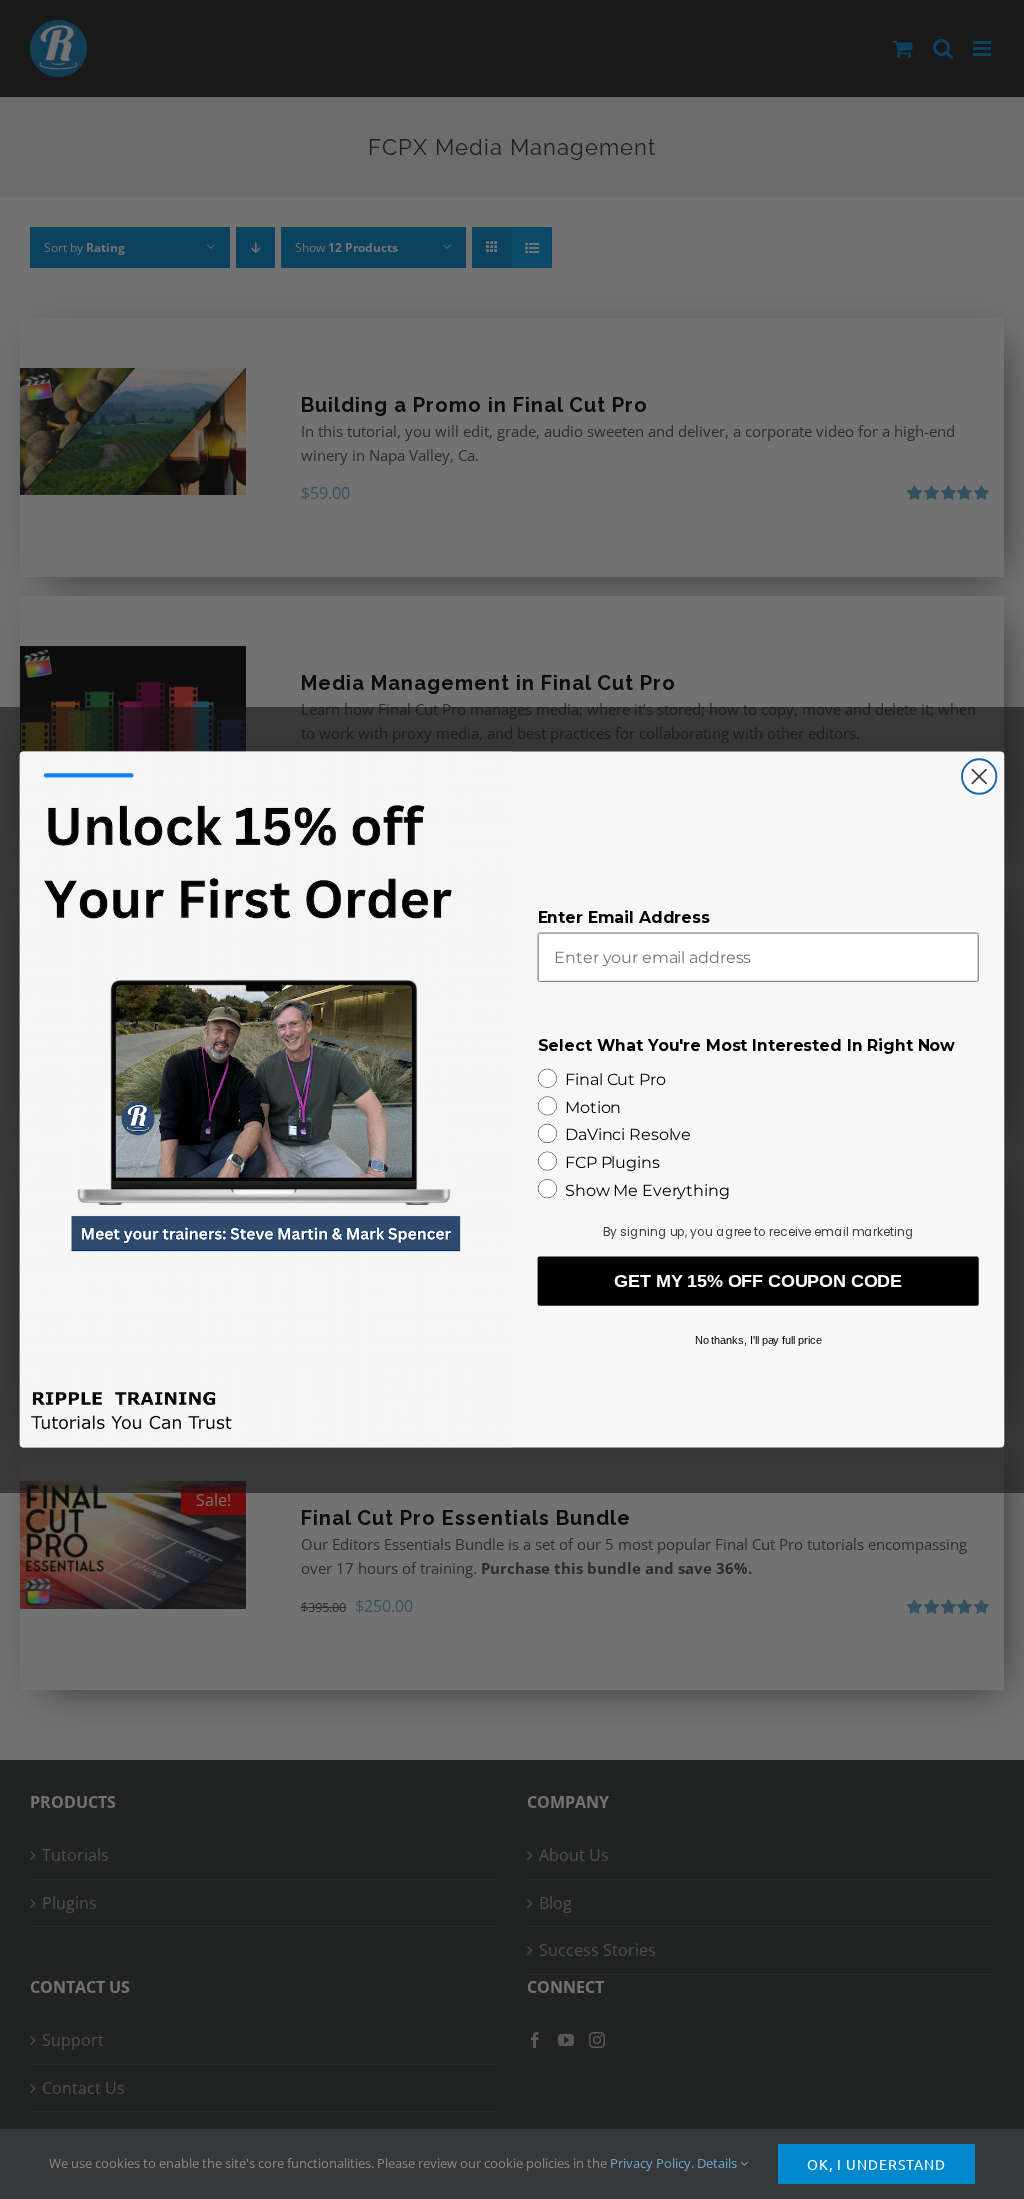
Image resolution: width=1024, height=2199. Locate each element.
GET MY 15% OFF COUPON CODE (758, 1281)
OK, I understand (876, 2164)
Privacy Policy (650, 2163)
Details (718, 2163)
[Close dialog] (979, 776)
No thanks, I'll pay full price (758, 1340)
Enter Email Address (624, 917)
